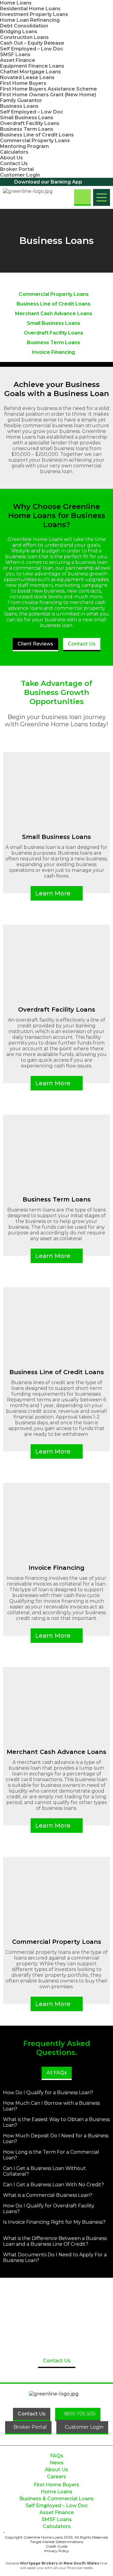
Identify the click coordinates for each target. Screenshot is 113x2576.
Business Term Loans (27, 129)
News (57, 2463)
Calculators (14, 152)
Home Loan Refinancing (30, 20)
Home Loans (16, 3)
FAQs (57, 2456)
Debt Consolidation (24, 26)
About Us (11, 158)
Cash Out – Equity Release (32, 43)
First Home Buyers (23, 83)
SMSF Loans (15, 54)
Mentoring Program (24, 146)
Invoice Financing (53, 352)
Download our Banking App (48, 182)
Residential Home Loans (30, 9)
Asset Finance (18, 60)
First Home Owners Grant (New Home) (48, 95)
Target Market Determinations (57, 2542)
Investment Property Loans (34, 14)
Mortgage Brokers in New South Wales (60, 2563)
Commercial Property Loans (35, 141)
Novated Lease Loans (27, 77)
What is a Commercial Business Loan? (48, 2195)
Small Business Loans (27, 118)
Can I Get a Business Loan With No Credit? (53, 2185)
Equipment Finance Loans (32, 66)
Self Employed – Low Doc (32, 49)
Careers (56, 2477)
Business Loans (19, 106)
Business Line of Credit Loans (37, 135)
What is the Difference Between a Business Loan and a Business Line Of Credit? (55, 2241)
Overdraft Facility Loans (30, 123)
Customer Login (20, 175)
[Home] (33, 197)
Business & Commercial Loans (56, 2499)
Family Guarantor (21, 100)
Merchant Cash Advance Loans (54, 314)
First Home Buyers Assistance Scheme (49, 89)
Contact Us (14, 163)
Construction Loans (24, 37)
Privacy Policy (57, 2551)
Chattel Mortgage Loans (30, 72)
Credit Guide (57, 2546)
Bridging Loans (19, 32)
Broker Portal (17, 169)
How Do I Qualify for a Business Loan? (48, 2093)
